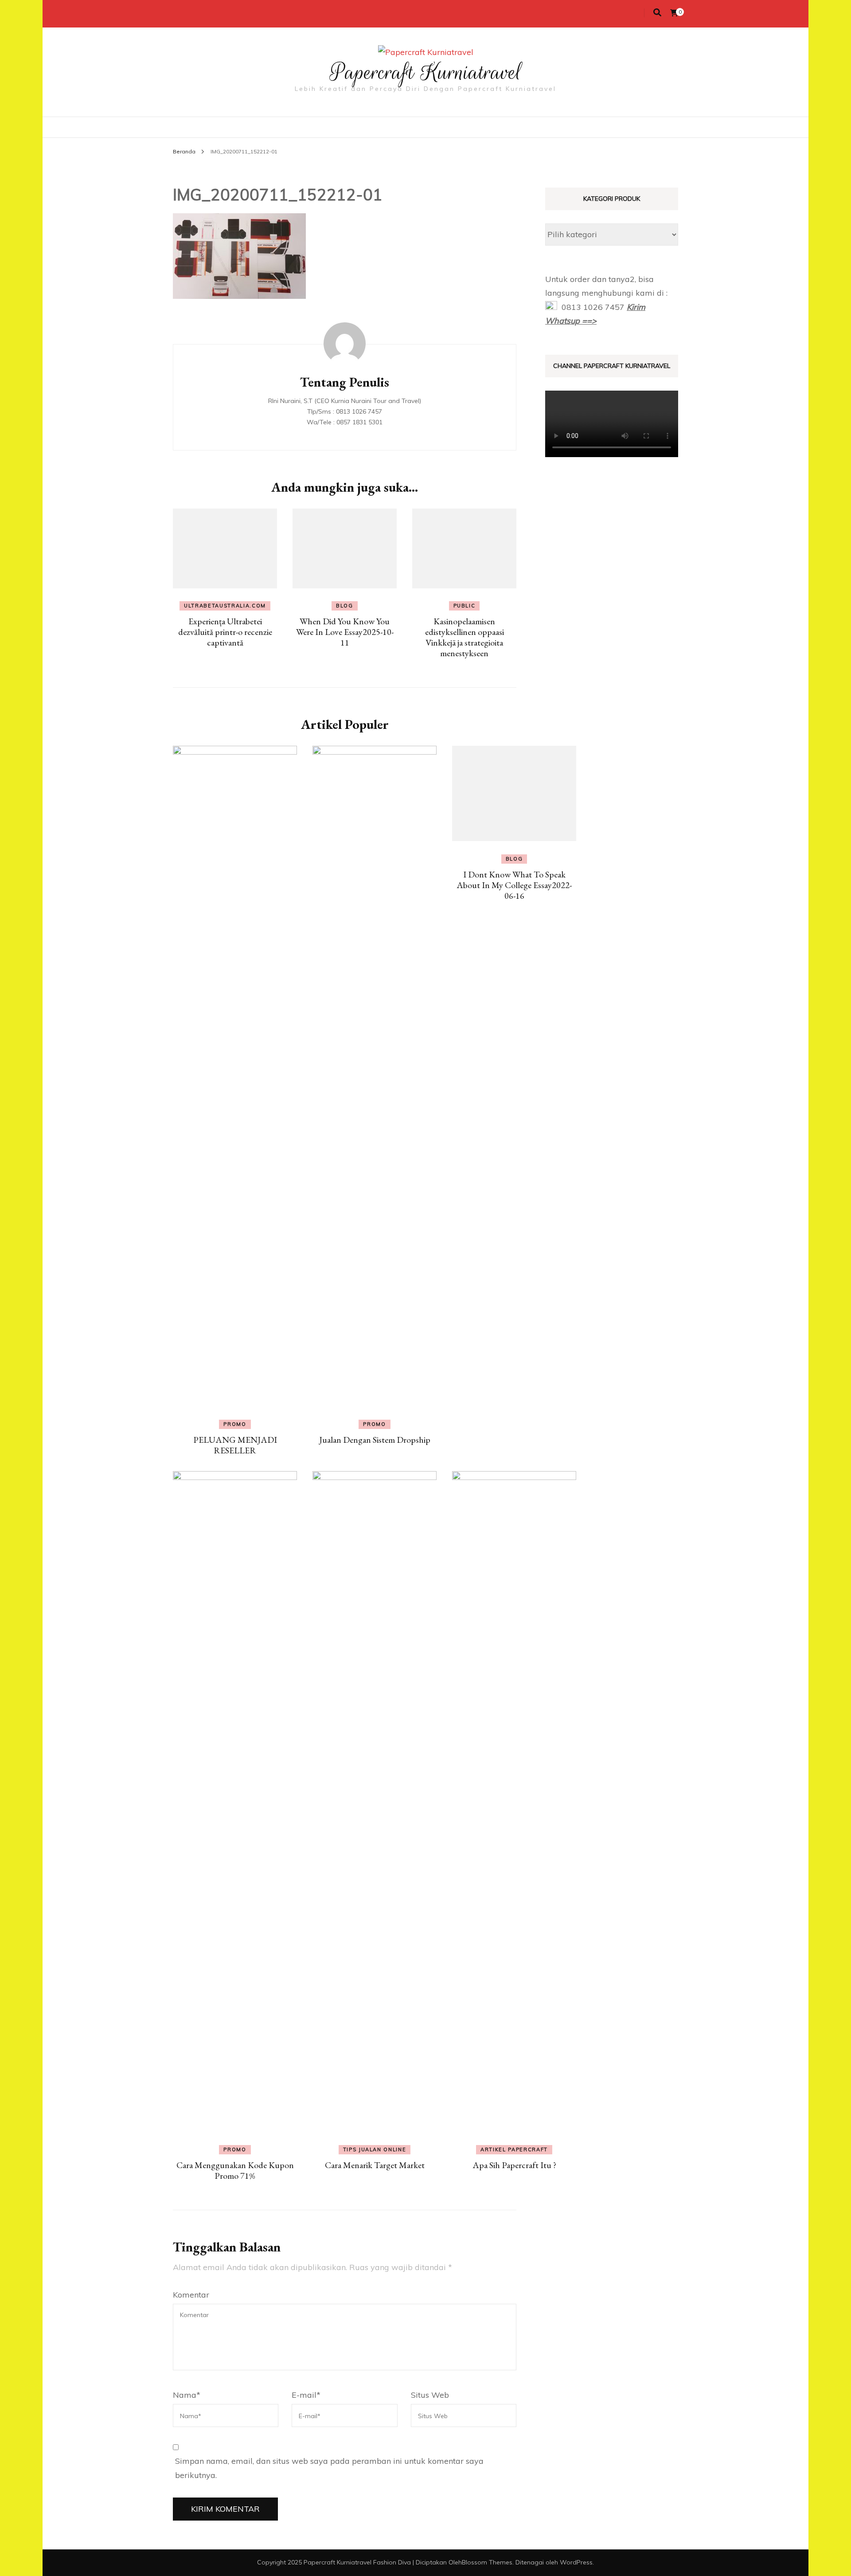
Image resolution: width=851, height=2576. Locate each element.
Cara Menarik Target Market (375, 2165)
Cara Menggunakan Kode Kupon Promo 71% (235, 2170)
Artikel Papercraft (514, 2149)
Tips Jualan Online (375, 2149)
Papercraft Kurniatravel (426, 72)
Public (465, 606)
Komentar (191, 2295)
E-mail (306, 2395)
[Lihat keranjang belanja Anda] (674, 13)
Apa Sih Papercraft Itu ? (514, 2165)
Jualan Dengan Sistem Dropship (375, 1440)
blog (345, 606)
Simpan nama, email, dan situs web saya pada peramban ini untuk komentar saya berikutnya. (329, 2468)
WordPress (576, 2562)
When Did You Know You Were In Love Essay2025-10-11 (345, 632)
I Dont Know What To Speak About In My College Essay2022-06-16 (514, 885)
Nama (187, 2395)
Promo (235, 1424)
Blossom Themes (487, 2562)
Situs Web (430, 2395)
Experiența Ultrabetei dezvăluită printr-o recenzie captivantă (225, 632)
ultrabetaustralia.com (225, 606)
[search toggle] (657, 13)
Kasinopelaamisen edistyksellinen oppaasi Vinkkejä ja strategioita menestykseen (465, 637)
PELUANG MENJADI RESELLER (235, 1445)
